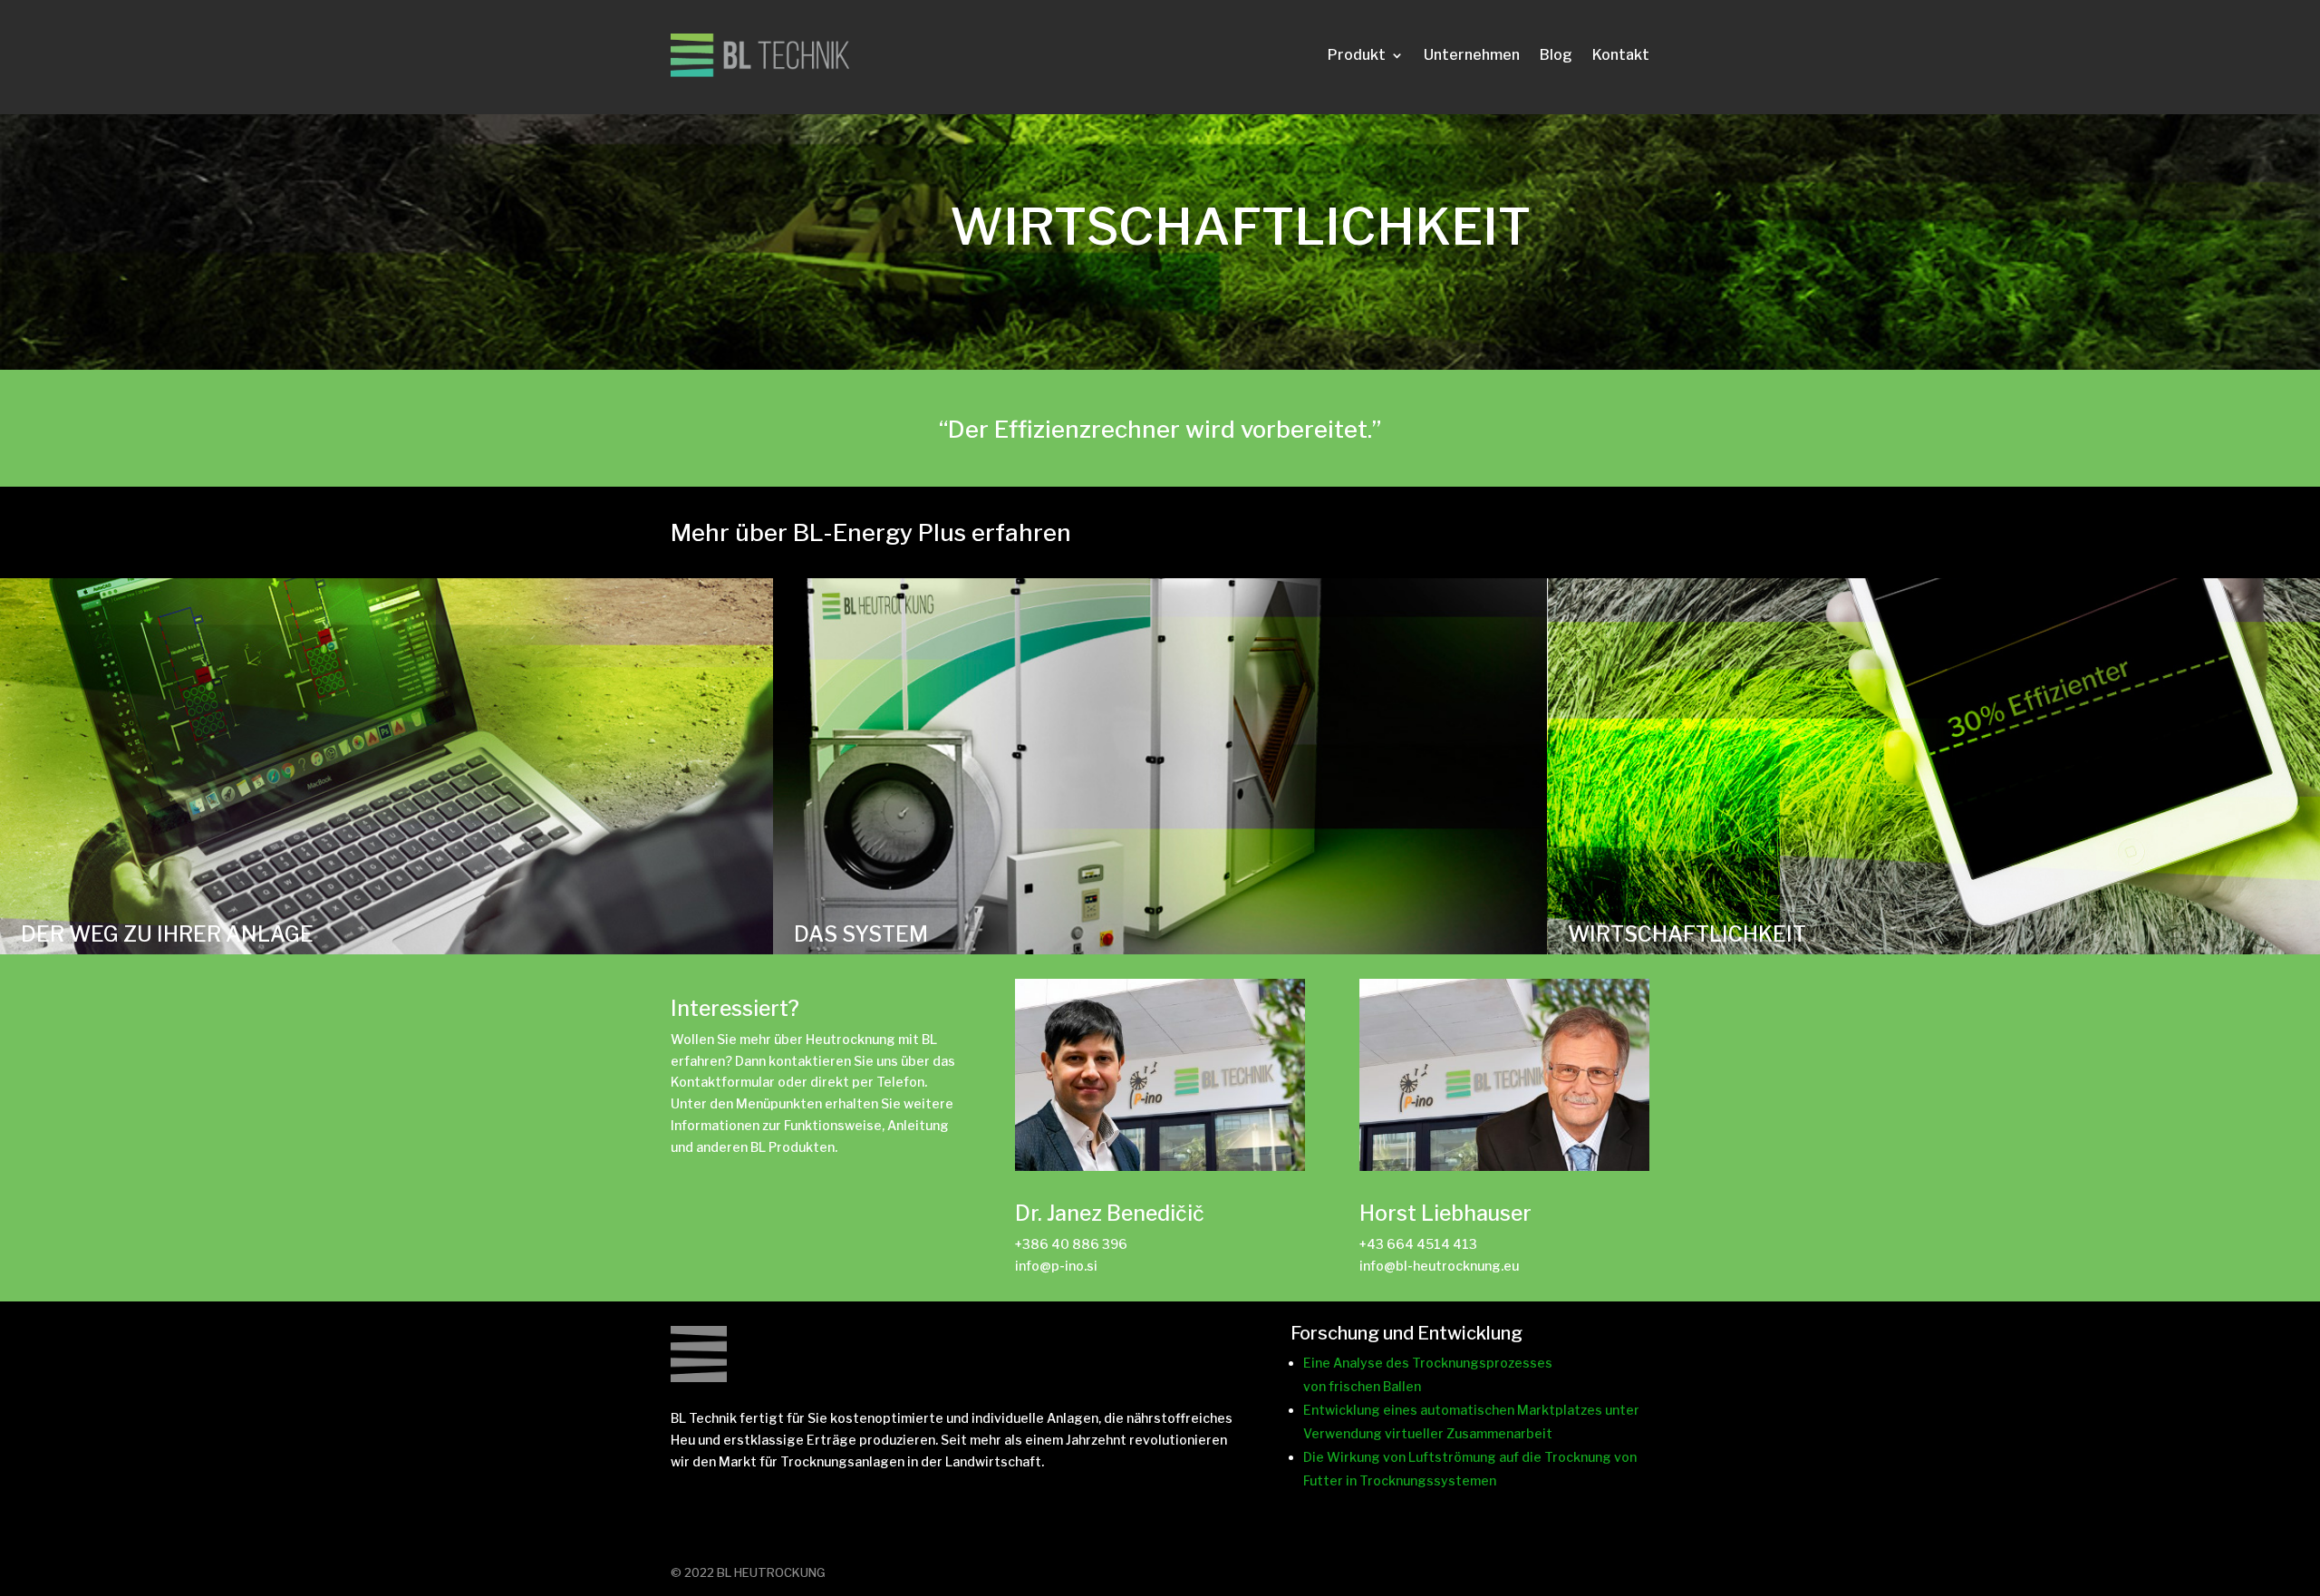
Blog (1556, 55)
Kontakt (1621, 55)
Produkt (1357, 55)
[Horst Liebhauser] (1504, 1166)
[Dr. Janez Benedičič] (1160, 1166)
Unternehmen (1472, 55)
